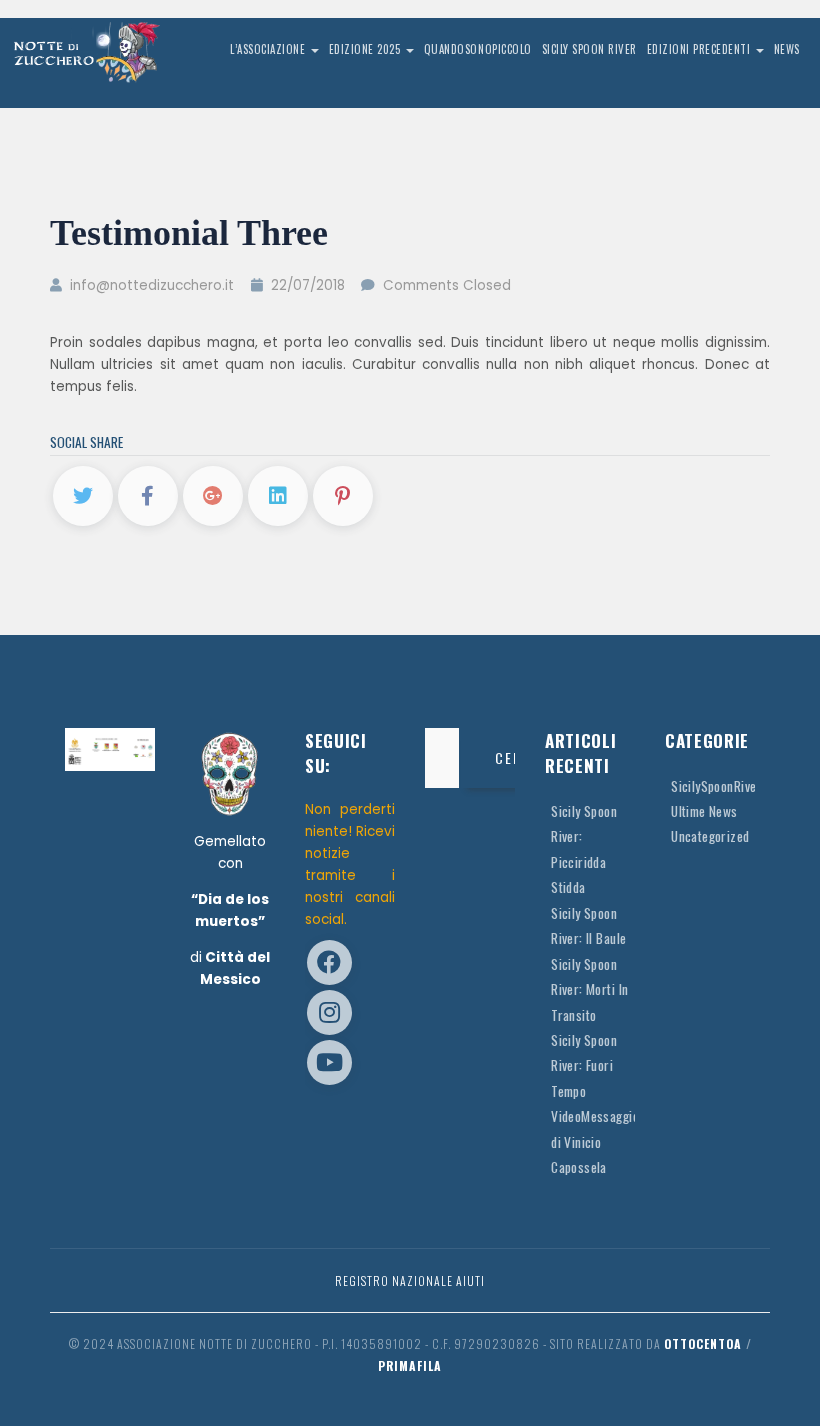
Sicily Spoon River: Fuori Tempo (584, 1065)
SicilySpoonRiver (716, 786)
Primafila (410, 1365)
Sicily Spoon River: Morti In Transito (589, 989)
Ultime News (704, 811)
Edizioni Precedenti (700, 49)
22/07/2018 (308, 285)
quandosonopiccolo (478, 49)
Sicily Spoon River (589, 49)
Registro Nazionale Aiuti (410, 1280)
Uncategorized (710, 836)
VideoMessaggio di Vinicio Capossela (595, 1141)
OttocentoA (703, 1343)
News (787, 49)
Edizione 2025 (366, 49)
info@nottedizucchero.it (150, 285)
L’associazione (269, 49)
